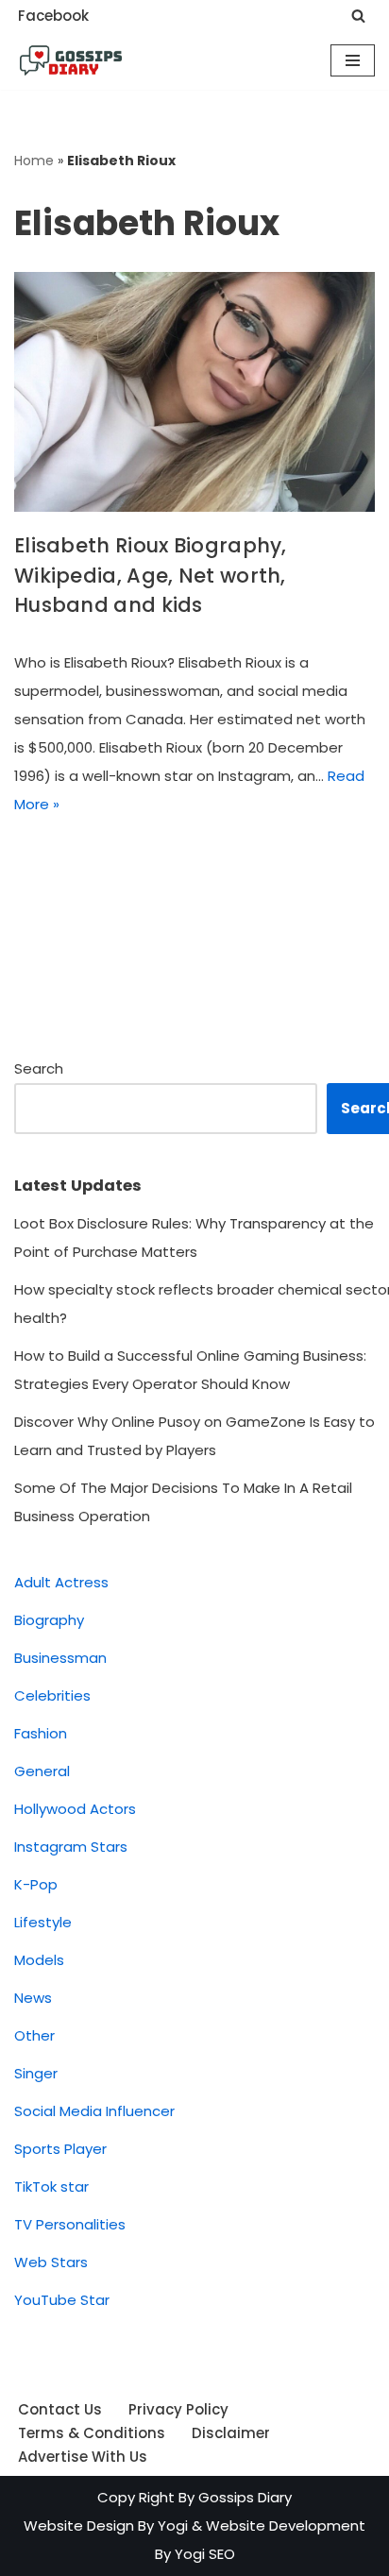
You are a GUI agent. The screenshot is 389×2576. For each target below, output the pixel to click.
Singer (36, 2073)
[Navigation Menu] (353, 60)
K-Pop (36, 1884)
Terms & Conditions (92, 2433)
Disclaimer (231, 2433)
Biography (49, 1620)
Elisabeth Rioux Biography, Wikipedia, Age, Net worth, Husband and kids (151, 575)
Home (34, 161)
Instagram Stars (71, 1847)
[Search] (358, 16)
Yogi (171, 2525)
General (42, 1771)
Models (39, 1960)
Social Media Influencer (94, 2111)
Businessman (60, 1658)
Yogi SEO (205, 2554)
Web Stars (51, 2262)
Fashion (41, 1733)
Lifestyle (43, 1922)
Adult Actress (61, 1582)
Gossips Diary (245, 2497)
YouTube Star (62, 2300)
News (33, 1998)
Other (34, 2035)
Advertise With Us (83, 2457)
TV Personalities (70, 2224)
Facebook (53, 16)
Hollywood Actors (75, 1809)
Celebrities (52, 1695)
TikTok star (51, 2186)
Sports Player (60, 2149)
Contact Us (60, 2409)
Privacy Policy (178, 2409)
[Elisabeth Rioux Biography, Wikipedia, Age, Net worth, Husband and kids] (194, 392)
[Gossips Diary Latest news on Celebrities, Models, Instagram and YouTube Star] (71, 60)
